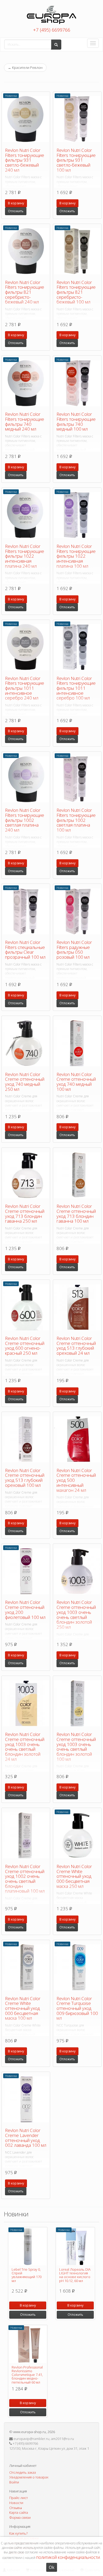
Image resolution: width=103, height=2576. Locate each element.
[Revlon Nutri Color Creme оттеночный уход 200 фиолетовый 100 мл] (26, 1571)
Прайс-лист (18, 2498)
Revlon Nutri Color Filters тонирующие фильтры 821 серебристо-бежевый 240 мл (25, 292)
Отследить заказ (23, 2472)
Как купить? (18, 2533)
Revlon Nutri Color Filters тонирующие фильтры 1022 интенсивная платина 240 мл (25, 556)
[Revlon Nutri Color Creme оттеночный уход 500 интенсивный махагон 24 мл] (77, 1439)
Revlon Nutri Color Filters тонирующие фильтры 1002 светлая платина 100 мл (76, 820)
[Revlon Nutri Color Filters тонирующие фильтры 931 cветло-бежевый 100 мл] (77, 119)
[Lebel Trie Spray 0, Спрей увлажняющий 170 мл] (28, 2247)
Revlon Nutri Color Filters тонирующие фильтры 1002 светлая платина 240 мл (25, 820)
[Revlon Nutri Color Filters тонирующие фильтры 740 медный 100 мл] (77, 383)
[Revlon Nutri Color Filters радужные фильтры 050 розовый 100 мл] (77, 911)
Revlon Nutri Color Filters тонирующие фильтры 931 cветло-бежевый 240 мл (25, 160)
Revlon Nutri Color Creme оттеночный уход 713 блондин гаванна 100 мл (76, 1214)
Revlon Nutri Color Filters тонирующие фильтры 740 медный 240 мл (25, 421)
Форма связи (20, 2517)
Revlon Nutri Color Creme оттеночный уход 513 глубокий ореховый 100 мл (25, 1478)
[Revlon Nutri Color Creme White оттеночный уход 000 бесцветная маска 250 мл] (77, 1835)
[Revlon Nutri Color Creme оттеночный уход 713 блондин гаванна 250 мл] (26, 1175)
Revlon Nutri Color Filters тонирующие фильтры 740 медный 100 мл (76, 421)
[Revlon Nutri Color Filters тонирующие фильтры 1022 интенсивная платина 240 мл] (26, 515)
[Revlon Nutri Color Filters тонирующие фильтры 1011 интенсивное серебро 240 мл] (26, 647)
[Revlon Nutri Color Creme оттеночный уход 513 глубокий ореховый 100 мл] (26, 1439)
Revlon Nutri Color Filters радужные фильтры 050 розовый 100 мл (74, 950)
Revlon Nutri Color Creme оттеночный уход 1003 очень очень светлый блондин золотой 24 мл (25, 1747)
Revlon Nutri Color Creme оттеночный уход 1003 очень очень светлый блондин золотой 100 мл (76, 1747)
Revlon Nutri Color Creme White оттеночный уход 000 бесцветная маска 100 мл (23, 2008)
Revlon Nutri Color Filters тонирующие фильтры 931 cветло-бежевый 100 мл (76, 160)
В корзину (16, 203)
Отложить (16, 211)
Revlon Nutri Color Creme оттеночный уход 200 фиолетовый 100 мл (25, 1610)
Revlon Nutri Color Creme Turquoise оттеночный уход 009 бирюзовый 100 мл (77, 2008)
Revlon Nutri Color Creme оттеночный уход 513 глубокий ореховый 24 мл (76, 1346)
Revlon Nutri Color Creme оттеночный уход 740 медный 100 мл (76, 1082)
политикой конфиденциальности (68, 2557)
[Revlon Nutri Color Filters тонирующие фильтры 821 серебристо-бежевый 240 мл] (26, 251)
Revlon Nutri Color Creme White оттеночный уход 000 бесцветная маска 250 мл (74, 1876)
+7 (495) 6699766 (52, 30)
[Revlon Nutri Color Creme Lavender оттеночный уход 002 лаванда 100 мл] (26, 2099)
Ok (52, 2567)
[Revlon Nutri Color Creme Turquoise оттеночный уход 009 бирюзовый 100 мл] (77, 1967)
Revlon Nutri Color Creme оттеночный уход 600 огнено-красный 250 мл (25, 1346)
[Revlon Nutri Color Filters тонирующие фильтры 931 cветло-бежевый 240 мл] (26, 119)
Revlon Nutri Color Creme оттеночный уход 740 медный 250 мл (25, 1082)
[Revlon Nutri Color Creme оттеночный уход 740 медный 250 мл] (26, 1043)
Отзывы (16, 2508)
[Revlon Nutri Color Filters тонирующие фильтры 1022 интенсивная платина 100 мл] (77, 515)
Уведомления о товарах (29, 2477)
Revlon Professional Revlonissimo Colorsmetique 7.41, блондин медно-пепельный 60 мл (27, 2375)
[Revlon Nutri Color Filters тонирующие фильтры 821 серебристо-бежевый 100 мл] (77, 251)
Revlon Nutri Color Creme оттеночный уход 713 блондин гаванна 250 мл (25, 1214)
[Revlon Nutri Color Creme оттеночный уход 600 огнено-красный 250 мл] (26, 1307)
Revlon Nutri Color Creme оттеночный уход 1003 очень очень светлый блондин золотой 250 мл (76, 1614)
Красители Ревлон (25, 67)
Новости (16, 2503)
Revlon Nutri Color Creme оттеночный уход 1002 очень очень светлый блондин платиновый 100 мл (25, 1879)
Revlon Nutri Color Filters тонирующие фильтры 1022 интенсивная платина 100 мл (76, 556)
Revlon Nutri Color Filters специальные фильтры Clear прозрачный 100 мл (25, 950)
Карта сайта (19, 2512)
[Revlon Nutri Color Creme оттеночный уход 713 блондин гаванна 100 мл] (77, 1175)
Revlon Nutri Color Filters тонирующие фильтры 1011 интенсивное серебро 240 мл (25, 688)
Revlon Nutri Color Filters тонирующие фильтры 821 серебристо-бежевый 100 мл (76, 292)
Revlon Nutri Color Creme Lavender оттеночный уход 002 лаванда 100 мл (26, 2138)
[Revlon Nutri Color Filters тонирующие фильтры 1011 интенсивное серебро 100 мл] (77, 647)
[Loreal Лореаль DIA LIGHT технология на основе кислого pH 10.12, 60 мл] (75, 2247)
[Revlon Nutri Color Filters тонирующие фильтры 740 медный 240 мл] (26, 383)
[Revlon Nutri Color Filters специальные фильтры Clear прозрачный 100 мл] (26, 911)
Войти (14, 2482)
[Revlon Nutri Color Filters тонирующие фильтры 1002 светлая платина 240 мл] (26, 779)
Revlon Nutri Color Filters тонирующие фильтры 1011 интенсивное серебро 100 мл (76, 688)
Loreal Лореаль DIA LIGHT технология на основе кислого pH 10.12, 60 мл (75, 2275)
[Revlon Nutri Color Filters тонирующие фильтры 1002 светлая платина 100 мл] (77, 779)
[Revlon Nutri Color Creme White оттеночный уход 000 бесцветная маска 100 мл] (26, 1967)
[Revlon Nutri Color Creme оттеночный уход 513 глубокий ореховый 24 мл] (77, 1307)
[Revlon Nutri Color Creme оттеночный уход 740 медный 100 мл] (77, 1043)
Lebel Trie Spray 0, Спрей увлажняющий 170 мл (27, 2275)
